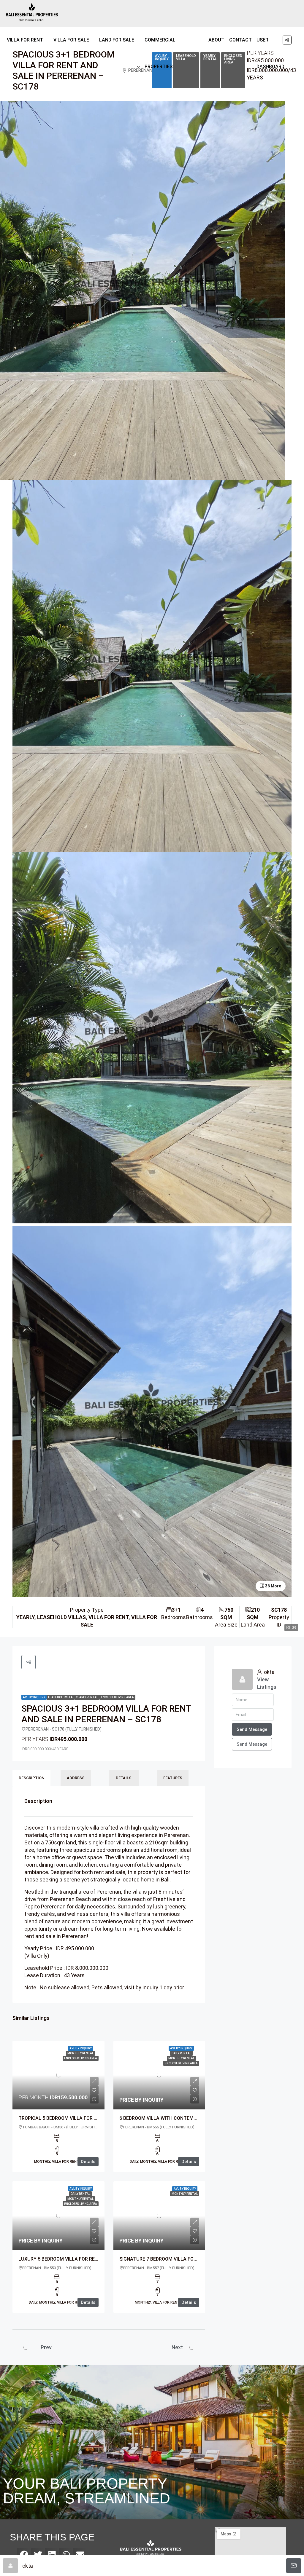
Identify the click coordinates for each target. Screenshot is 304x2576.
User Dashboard (270, 53)
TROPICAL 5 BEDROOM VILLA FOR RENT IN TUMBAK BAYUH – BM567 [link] (94, 2118)
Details (88, 2162)
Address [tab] (76, 1778)
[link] (58, 2075)
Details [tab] (124, 1778)
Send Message (252, 1744)
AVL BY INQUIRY (34, 1697)
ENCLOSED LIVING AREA (233, 59)
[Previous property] (29, 2347)
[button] (152, 869)
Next (177, 2347)
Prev (46, 2347)
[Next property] (192, 2347)
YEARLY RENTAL (210, 57)
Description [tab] (31, 1778)
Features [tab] (173, 1778)
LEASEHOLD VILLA (60, 1697)
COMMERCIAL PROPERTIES (160, 53)
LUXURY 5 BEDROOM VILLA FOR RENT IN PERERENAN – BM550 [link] (87, 2259)
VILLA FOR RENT (25, 40)
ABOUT (216, 40)
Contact (240, 40)
